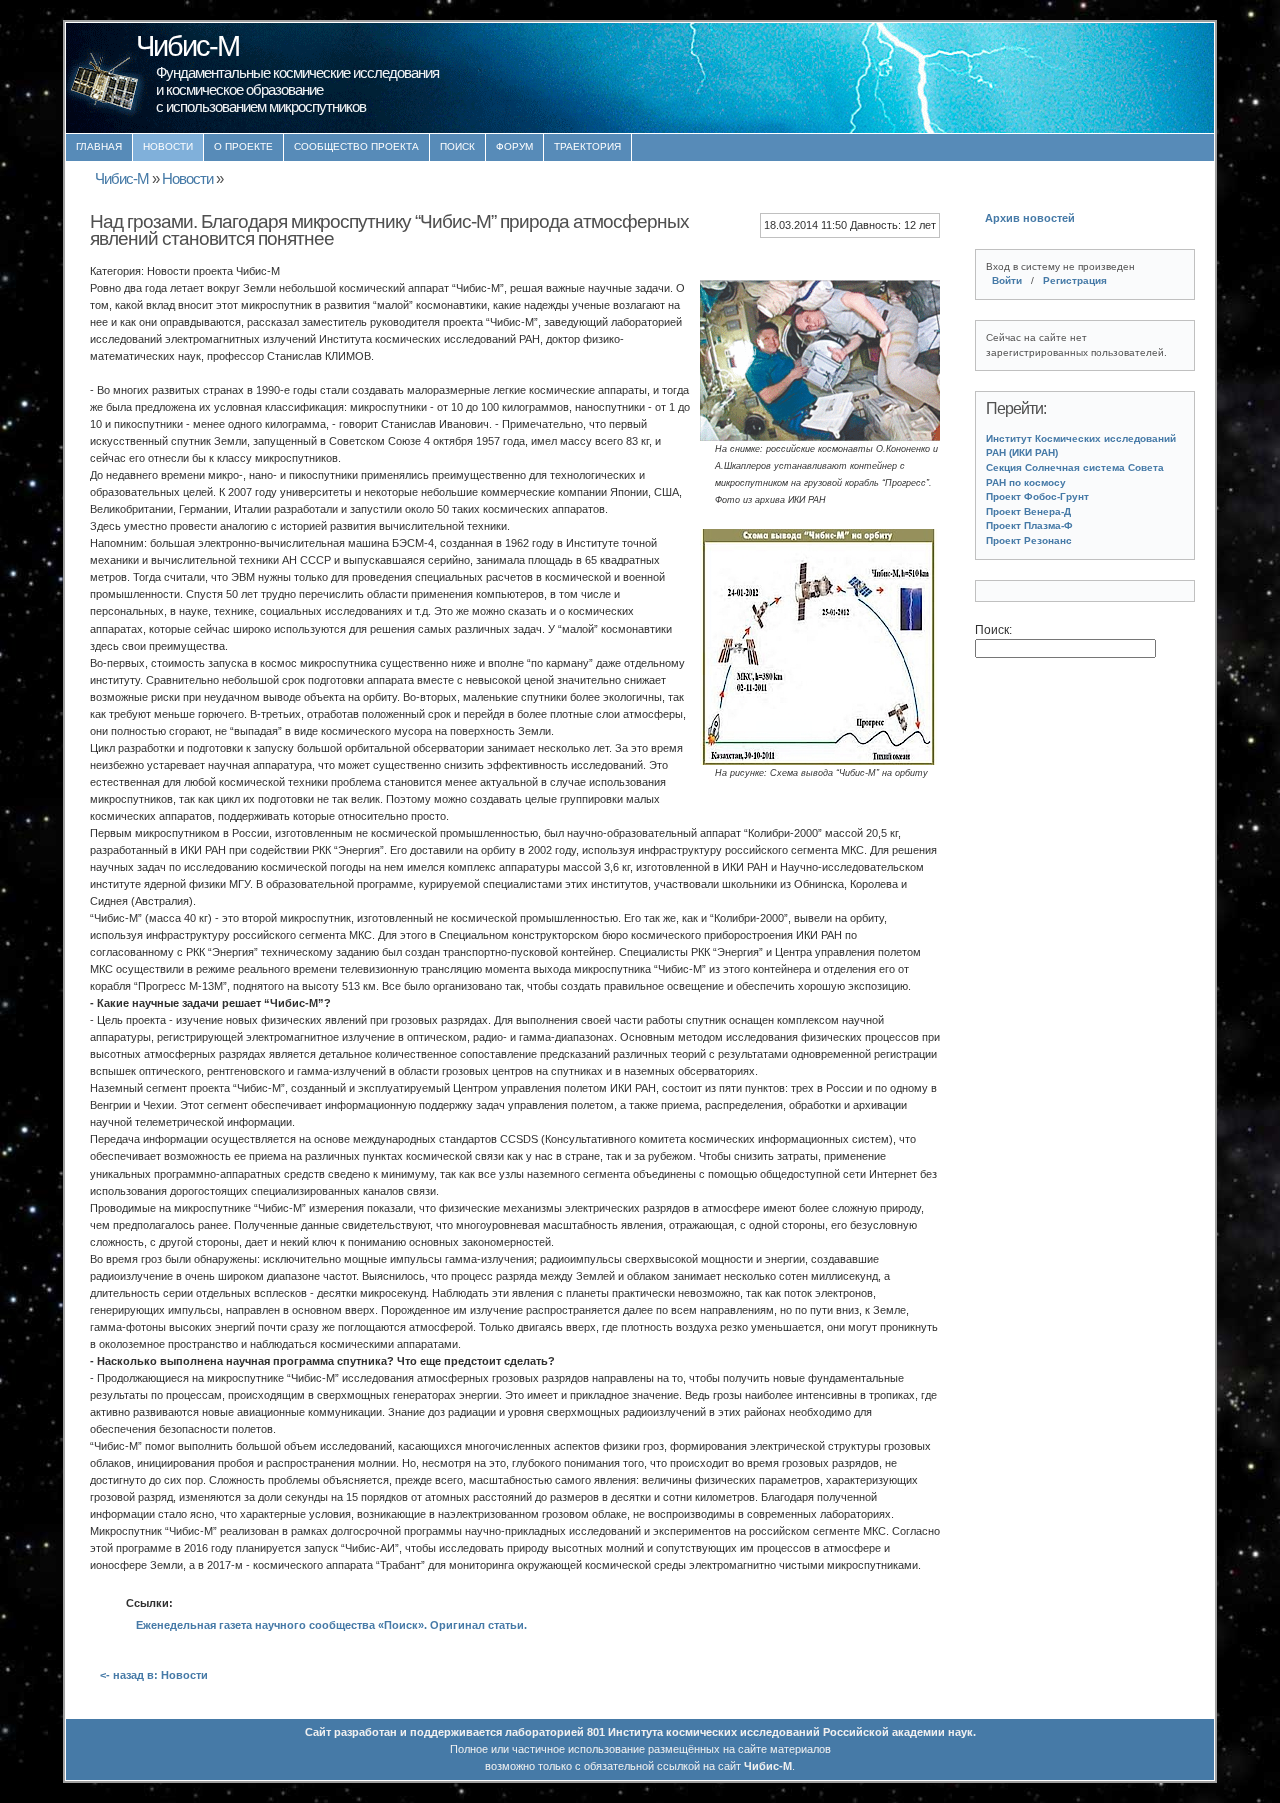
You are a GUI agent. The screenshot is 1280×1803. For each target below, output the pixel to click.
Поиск (457, 146)
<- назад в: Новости (154, 1675)
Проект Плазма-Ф (1029, 525)
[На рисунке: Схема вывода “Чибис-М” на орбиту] (820, 756)
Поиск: (993, 630)
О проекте (243, 146)
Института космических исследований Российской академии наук (790, 1732)
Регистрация (1075, 280)
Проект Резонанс (1029, 540)
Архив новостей (1030, 218)
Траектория (587, 146)
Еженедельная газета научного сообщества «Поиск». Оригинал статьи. (331, 1625)
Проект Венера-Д (1028, 511)
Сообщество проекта (356, 146)
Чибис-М (122, 179)
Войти (1007, 280)
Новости (168, 146)
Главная (99, 146)
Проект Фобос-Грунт (1037, 496)
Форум (514, 146)
